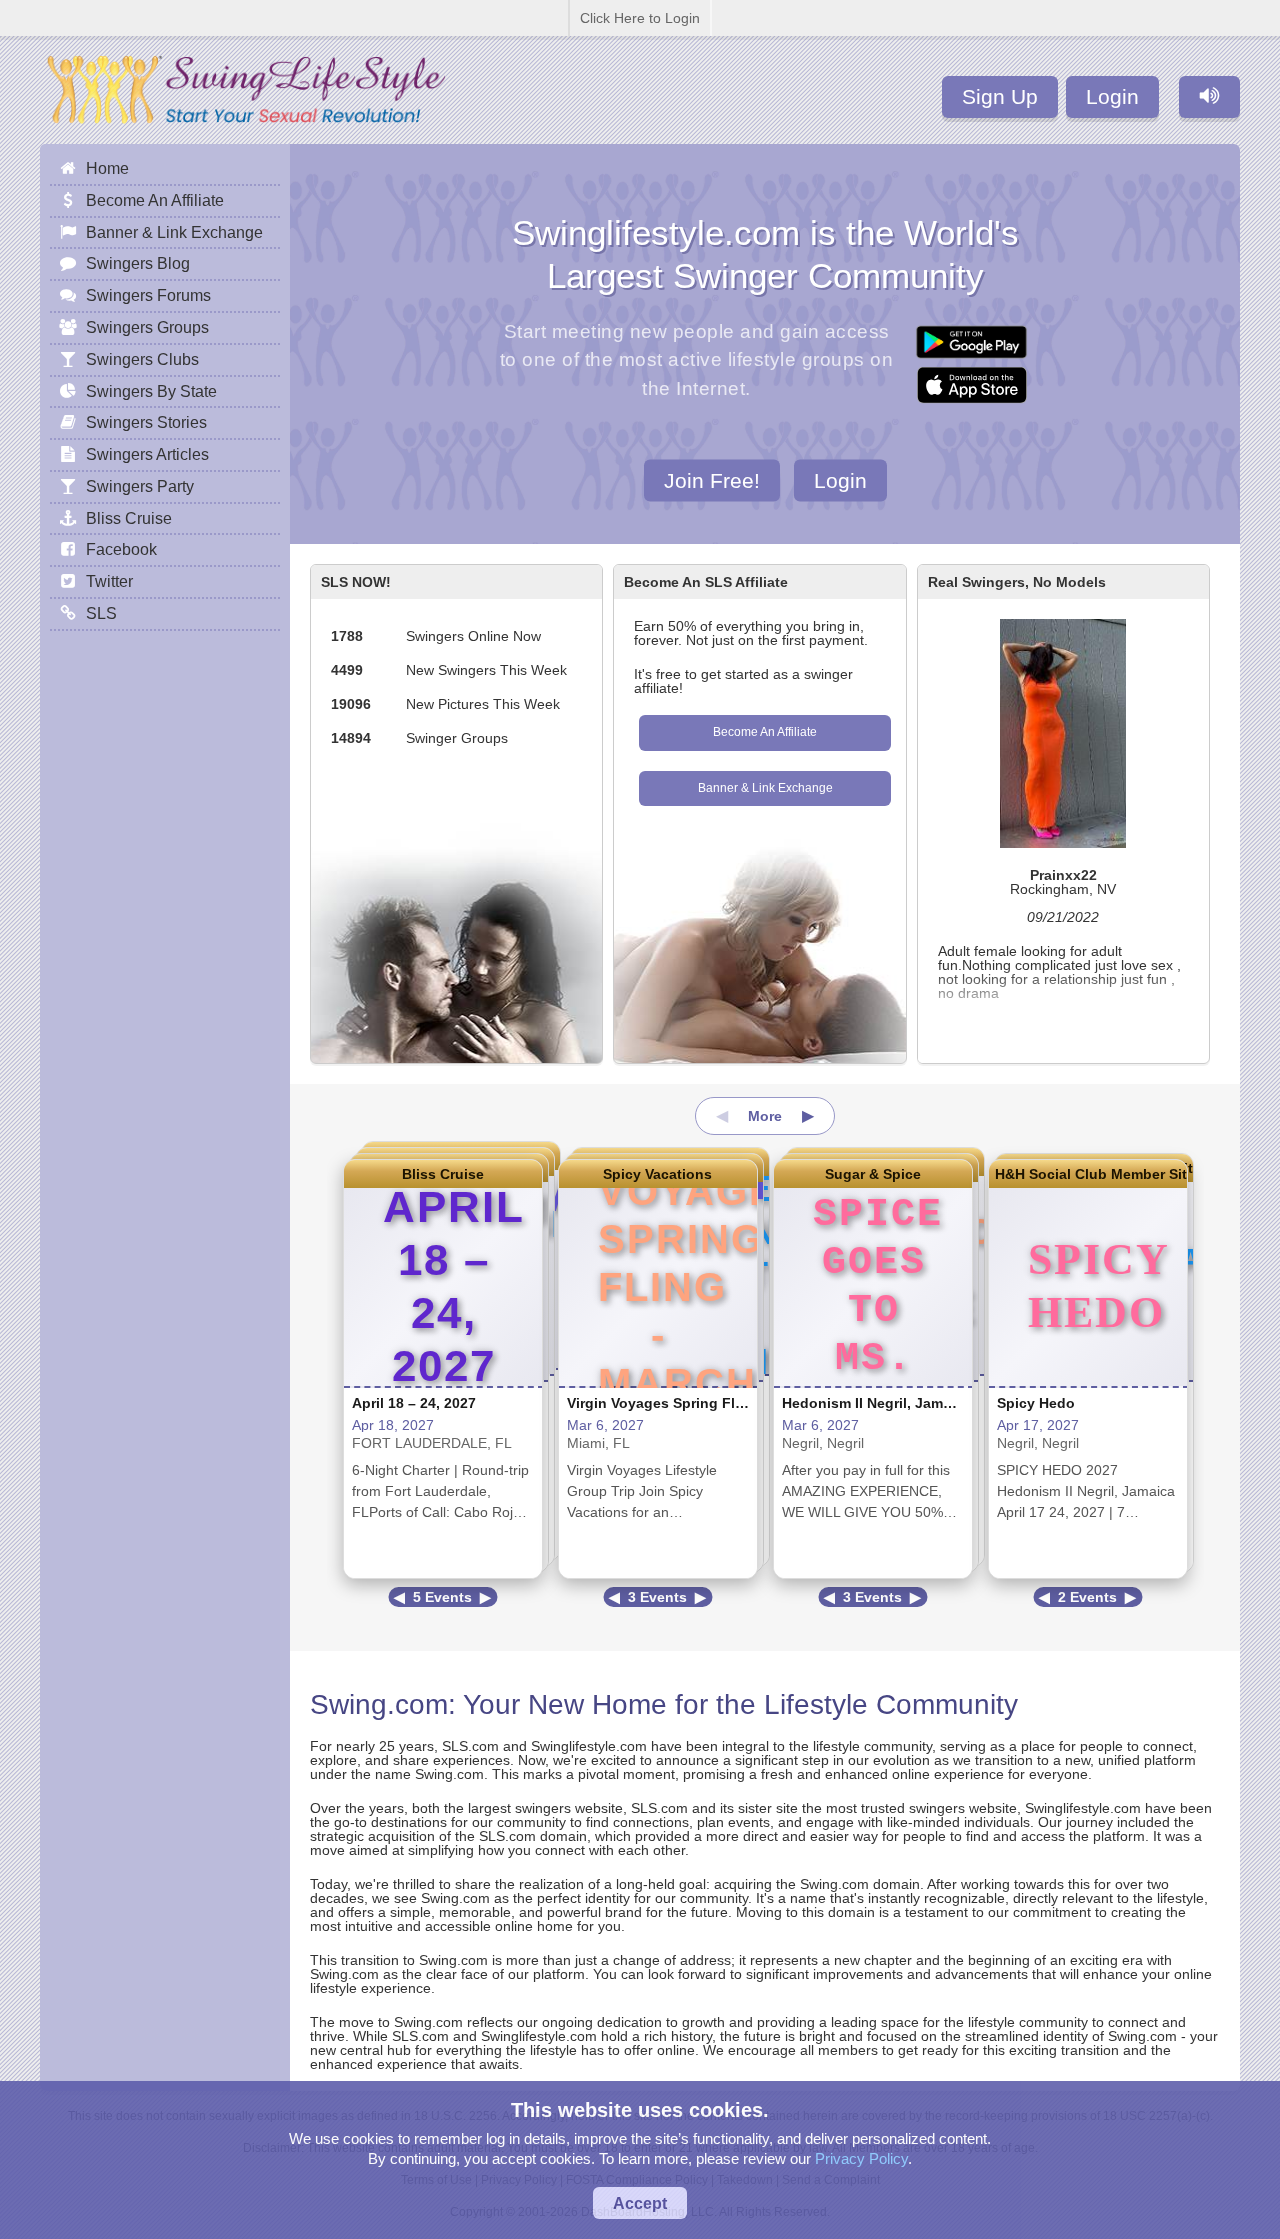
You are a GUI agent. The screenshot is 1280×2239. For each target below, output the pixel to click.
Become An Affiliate (765, 732)
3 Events (657, 1597)
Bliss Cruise (443, 1174)
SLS (101, 613)
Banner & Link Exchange (765, 788)
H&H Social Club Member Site (1088, 1174)
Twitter (109, 581)
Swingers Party (140, 486)
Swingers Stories (146, 422)
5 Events (442, 1597)
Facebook (121, 549)
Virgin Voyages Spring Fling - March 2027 (707, 1403)
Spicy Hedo (1036, 1403)
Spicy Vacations (657, 1174)
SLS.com (470, 1746)
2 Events (1087, 1597)
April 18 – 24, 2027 (414, 1403)
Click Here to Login (640, 18)
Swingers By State (151, 391)
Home (107, 168)
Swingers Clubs (142, 359)
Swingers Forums (148, 295)
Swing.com (379, 1704)
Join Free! (712, 479)
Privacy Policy (861, 2158)
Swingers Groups (147, 327)
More (765, 1116)
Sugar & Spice (873, 1174)
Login (1112, 96)
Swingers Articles (147, 454)
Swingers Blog (138, 263)
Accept (640, 2203)
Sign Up (1000, 96)
